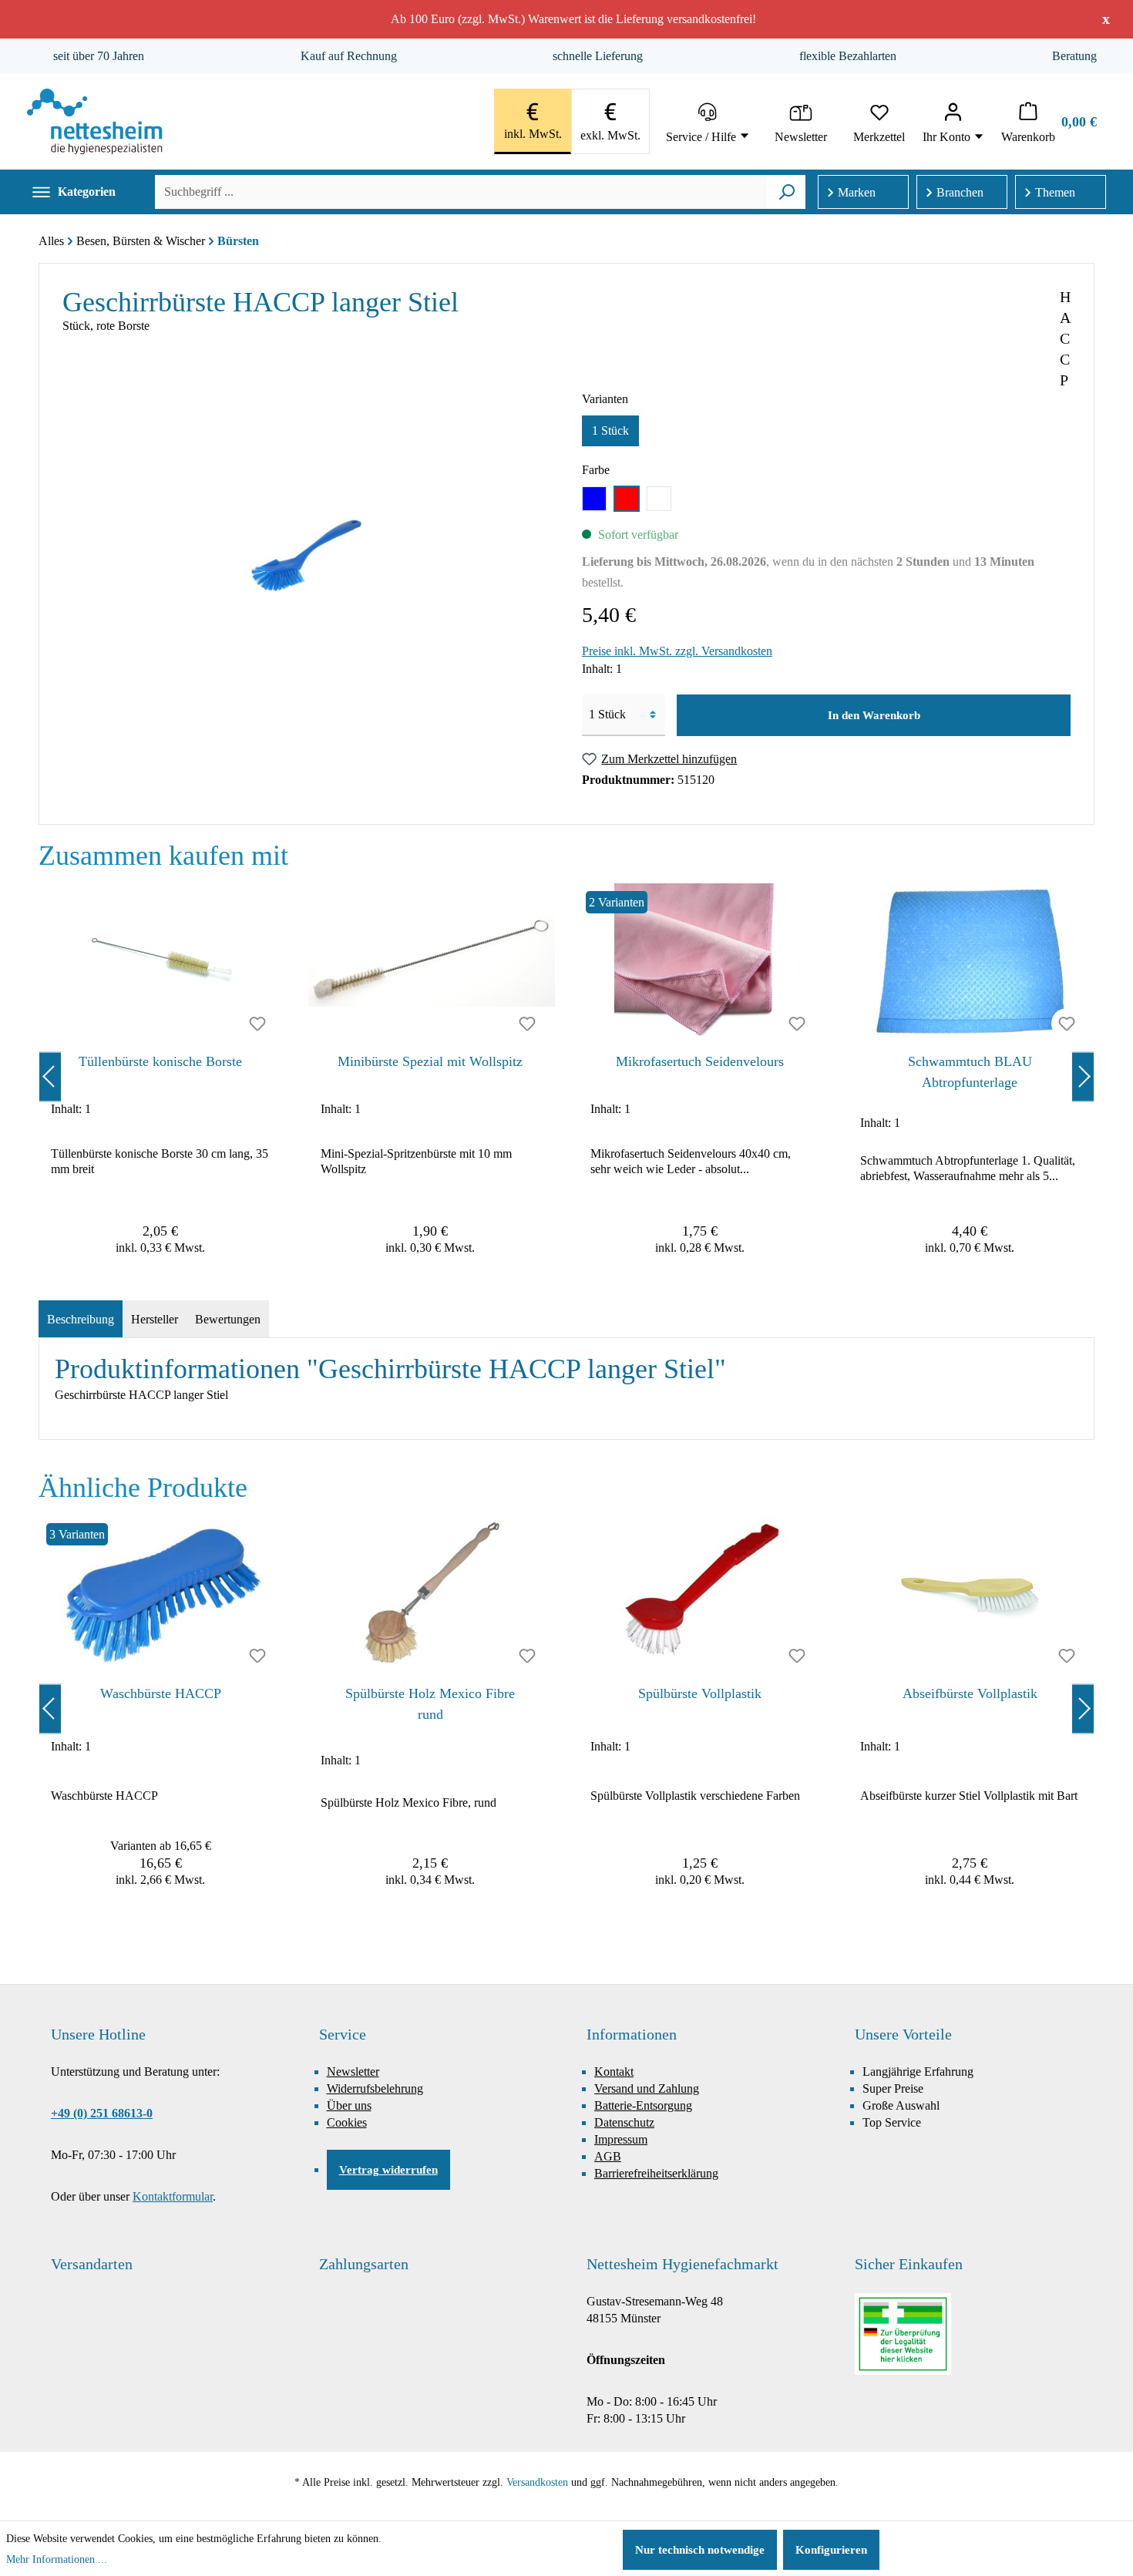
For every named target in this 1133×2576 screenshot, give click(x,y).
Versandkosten (537, 2482)
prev (50, 1076)
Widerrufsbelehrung (375, 2088)
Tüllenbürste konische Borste (160, 1061)
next (1083, 1076)
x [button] (1106, 18)
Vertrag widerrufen (388, 2170)
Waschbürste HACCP (161, 1693)
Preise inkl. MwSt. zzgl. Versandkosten (677, 651)
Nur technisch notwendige (700, 2550)
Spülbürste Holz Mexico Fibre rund (430, 1704)
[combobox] (461, 192)
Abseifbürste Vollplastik (970, 1693)
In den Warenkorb (874, 715)
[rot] (627, 499)
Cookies (347, 2122)
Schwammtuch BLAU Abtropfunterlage (970, 1072)
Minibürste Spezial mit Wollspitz (430, 1061)
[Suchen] (787, 192)
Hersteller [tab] (155, 1319)
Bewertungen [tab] (228, 1319)
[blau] (594, 499)
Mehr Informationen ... (57, 2559)
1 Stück (610, 430)
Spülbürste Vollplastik (700, 1693)
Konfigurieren (831, 2550)
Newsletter (353, 2072)
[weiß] (659, 499)
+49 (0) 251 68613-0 (102, 2113)
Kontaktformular (173, 2196)
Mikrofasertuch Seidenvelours (700, 1061)
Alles (51, 241)
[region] (566, 1076)
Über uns (349, 2105)
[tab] (81, 1320)
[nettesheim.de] (95, 121)
